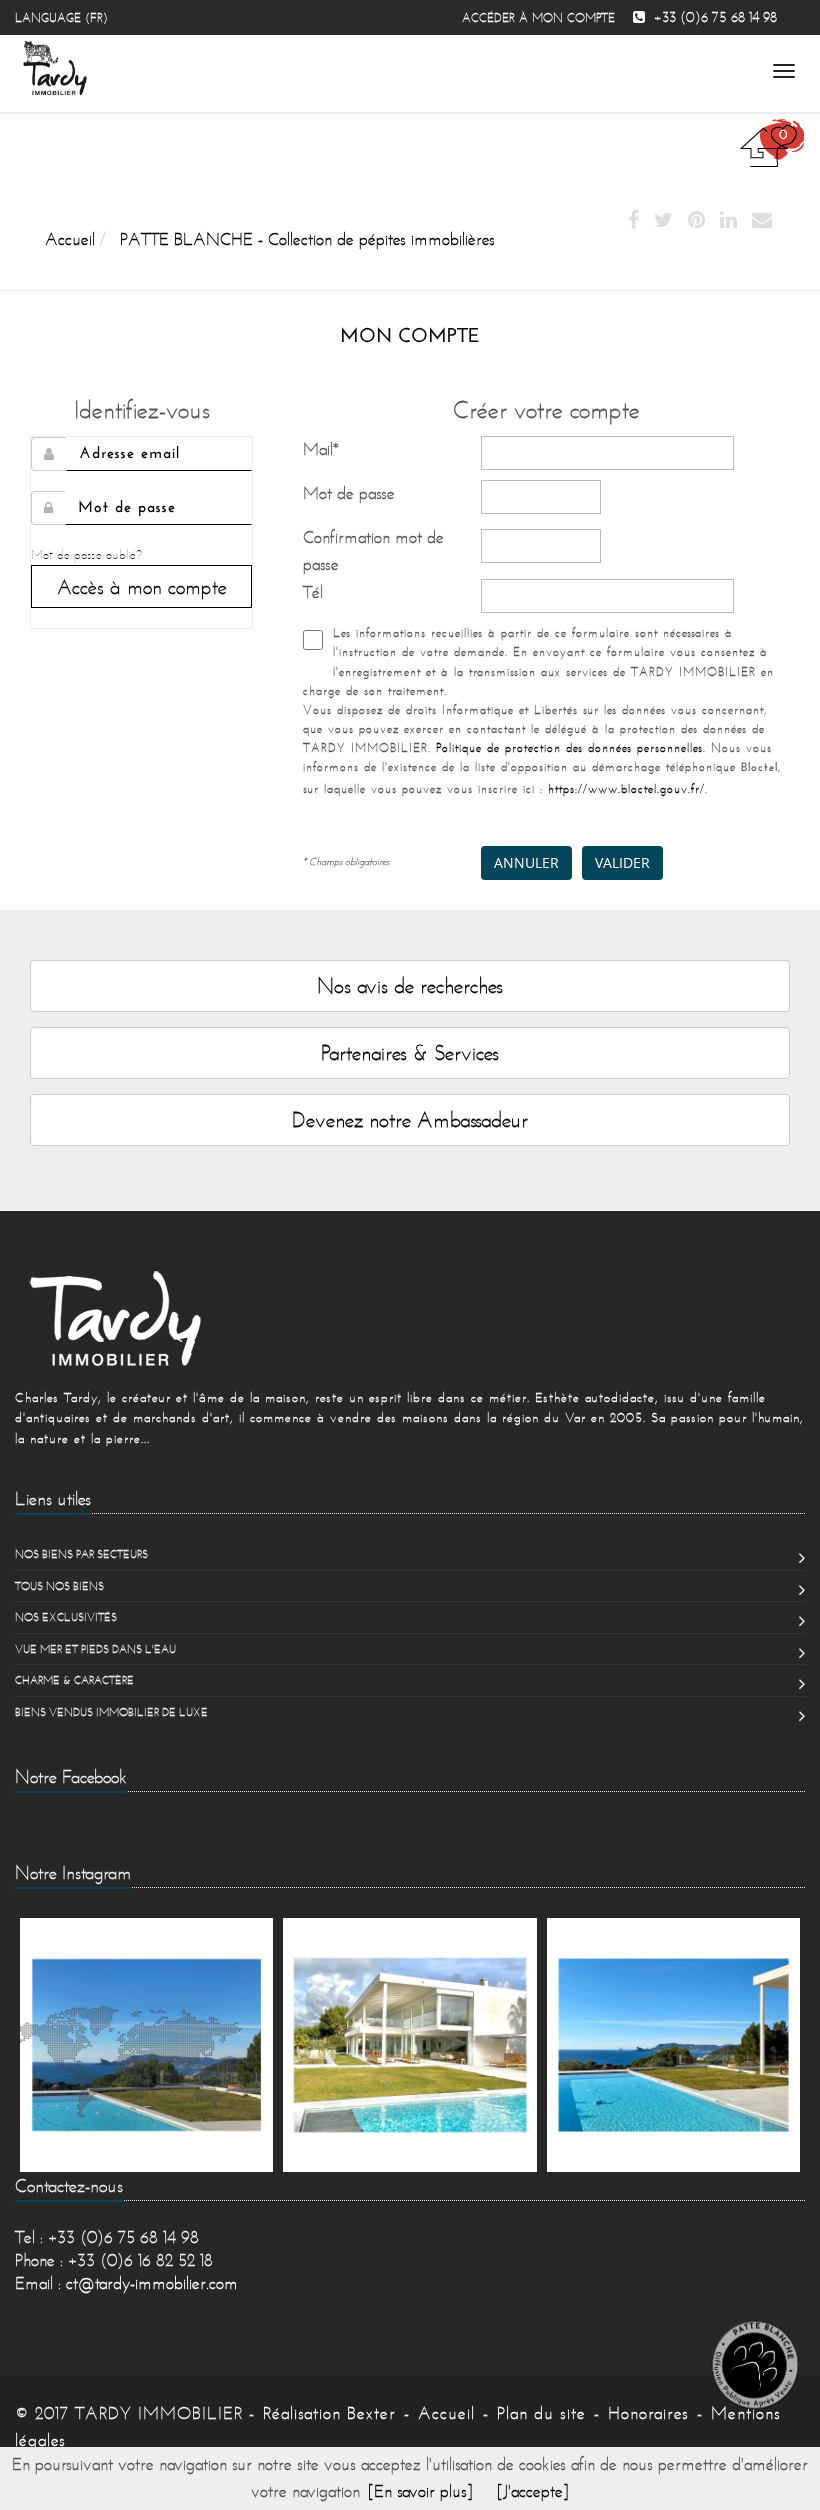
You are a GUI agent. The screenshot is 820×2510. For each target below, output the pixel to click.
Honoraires (648, 2413)
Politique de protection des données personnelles (569, 747)
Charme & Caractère (74, 1680)
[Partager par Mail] (762, 221)
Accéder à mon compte (538, 17)
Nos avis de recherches (410, 985)
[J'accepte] (533, 2491)
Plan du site (541, 2413)
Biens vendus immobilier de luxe (111, 1712)
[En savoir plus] (420, 2491)
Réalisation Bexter (329, 2413)
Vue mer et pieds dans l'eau (95, 1649)
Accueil (446, 2413)
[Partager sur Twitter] (663, 221)
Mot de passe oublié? (86, 554)
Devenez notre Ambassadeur (410, 1119)
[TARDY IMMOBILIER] (410, 1318)
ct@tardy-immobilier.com (152, 2283)
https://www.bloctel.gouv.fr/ (626, 788)
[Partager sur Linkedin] (728, 221)
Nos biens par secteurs (81, 1554)
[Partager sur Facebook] (633, 221)
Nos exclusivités (66, 1617)
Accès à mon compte (142, 586)
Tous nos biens (59, 1586)
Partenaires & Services (410, 1052)
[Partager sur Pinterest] (696, 221)
